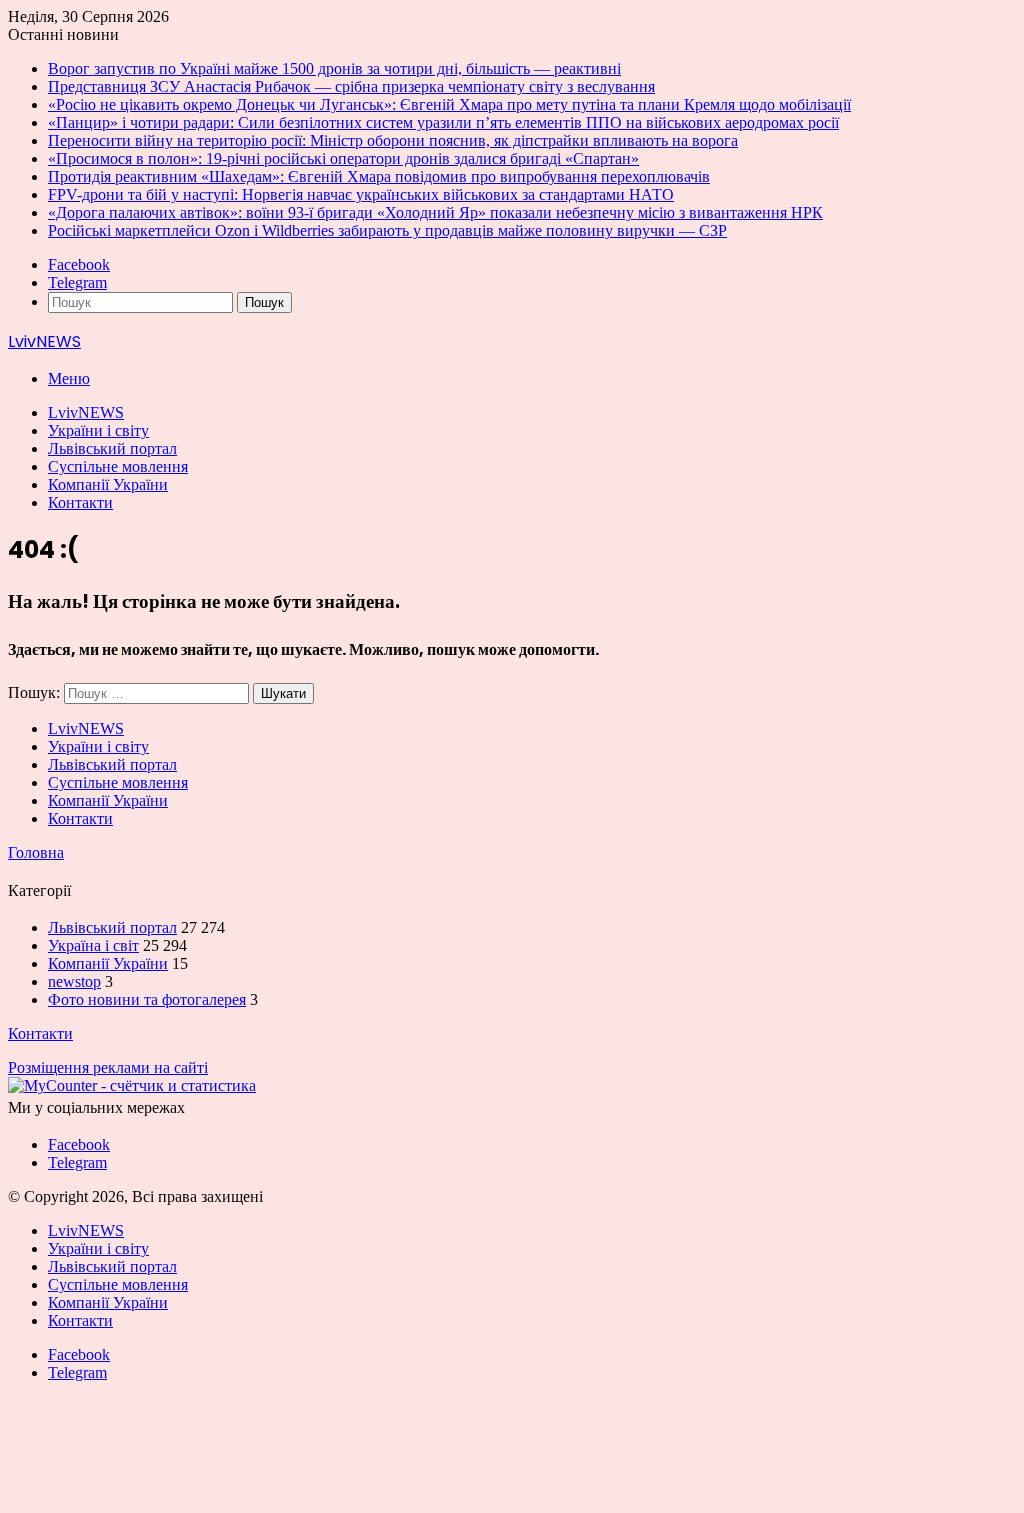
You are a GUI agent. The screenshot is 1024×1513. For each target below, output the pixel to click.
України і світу (98, 430)
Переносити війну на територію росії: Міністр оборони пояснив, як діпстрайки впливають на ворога (393, 140)
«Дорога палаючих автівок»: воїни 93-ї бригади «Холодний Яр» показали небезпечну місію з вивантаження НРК (435, 212)
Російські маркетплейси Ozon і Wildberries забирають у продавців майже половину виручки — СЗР (387, 230)
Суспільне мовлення (118, 466)
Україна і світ (93, 945)
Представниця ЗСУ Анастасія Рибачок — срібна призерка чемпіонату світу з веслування (351, 86)
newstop (74, 981)
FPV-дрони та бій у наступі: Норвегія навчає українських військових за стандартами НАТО (361, 194)
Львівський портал (112, 448)
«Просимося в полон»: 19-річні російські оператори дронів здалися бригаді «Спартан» (343, 158)
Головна (36, 852)
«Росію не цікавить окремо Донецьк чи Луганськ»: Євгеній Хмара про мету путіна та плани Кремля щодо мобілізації (449, 104)
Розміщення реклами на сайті (108, 1067)
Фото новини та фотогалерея (147, 999)
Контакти (80, 502)
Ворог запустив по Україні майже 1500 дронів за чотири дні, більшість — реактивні (334, 68)
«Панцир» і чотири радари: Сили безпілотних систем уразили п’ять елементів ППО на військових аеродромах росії (443, 122)
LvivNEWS (86, 412)
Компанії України (108, 484)
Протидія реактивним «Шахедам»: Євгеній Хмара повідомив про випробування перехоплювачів (379, 176)
